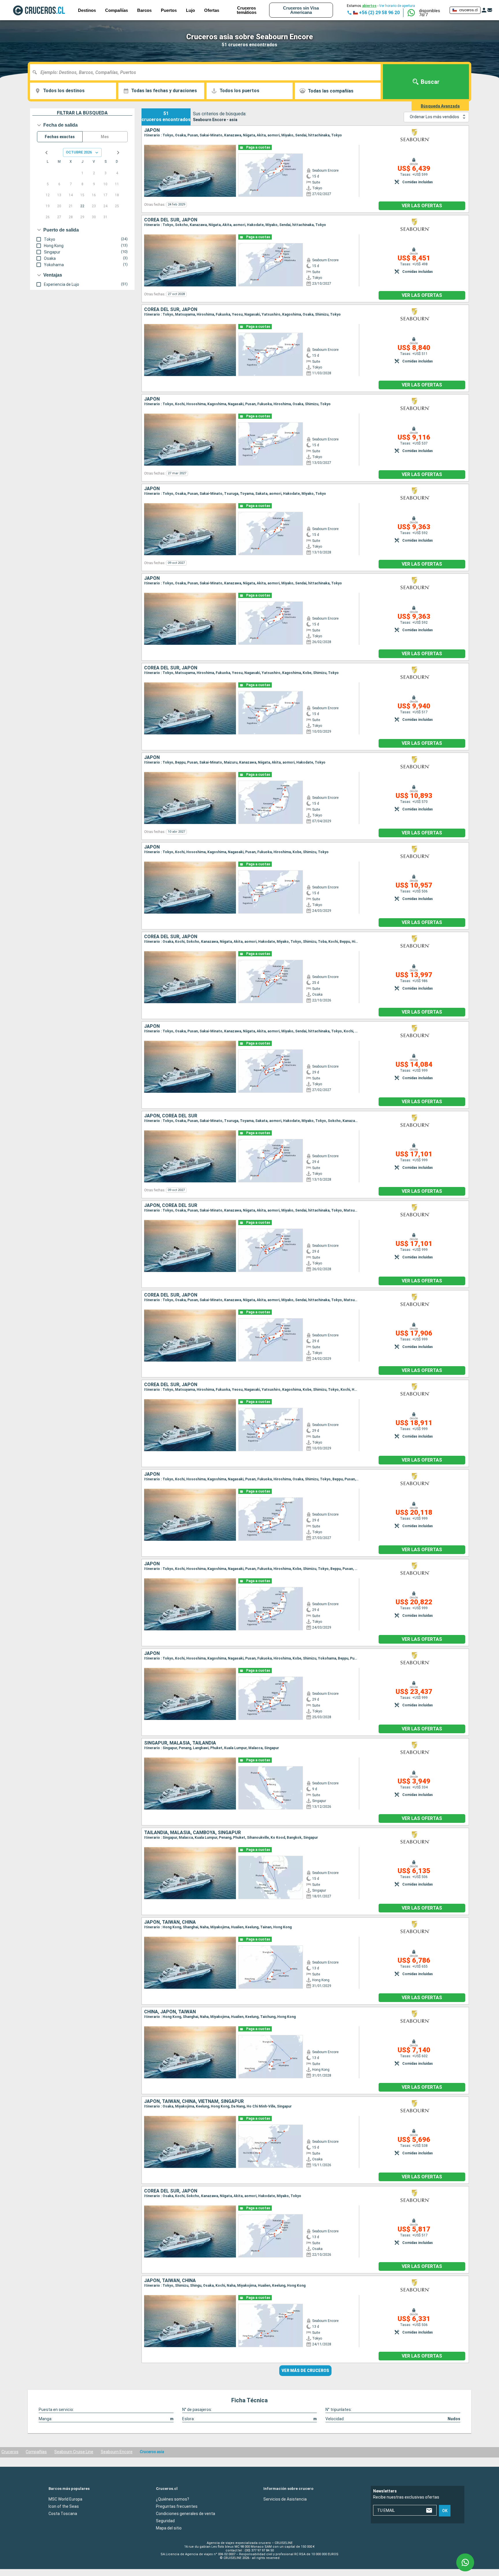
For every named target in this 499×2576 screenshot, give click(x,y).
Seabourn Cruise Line (74, 2452)
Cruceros (10, 2452)
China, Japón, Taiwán (170, 2012)
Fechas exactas (60, 137)
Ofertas (212, 10)
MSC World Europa (65, 2499)
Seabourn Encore (117, 2452)
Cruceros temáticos (247, 10)
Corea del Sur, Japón (171, 220)
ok (445, 2511)
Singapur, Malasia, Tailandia (180, 1743)
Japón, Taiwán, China (170, 1922)
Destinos (87, 10)
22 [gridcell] (82, 206)
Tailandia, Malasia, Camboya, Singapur (192, 1833)
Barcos (144, 10)
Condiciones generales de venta (186, 2514)
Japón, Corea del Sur (171, 1116)
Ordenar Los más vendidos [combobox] (434, 117)
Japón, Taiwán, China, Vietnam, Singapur (194, 2101)
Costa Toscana (63, 2514)
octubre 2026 (79, 152)
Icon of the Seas (64, 2506)
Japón (152, 130)
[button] (432, 13)
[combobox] (207, 72)
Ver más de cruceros (305, 2371)
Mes (105, 137)
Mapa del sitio (169, 2528)
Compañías (36, 2452)
